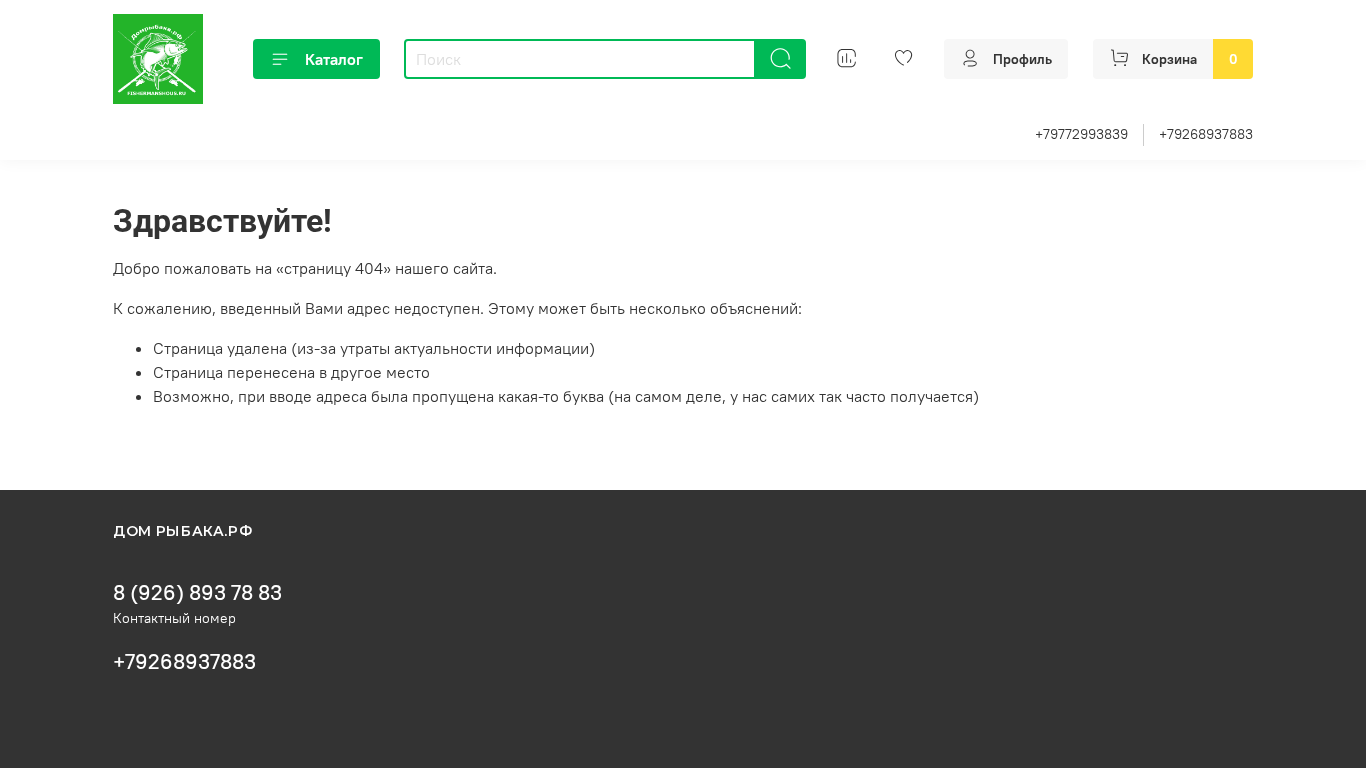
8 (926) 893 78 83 (197, 592)
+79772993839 (1081, 134)
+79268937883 (1206, 134)
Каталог (334, 59)
